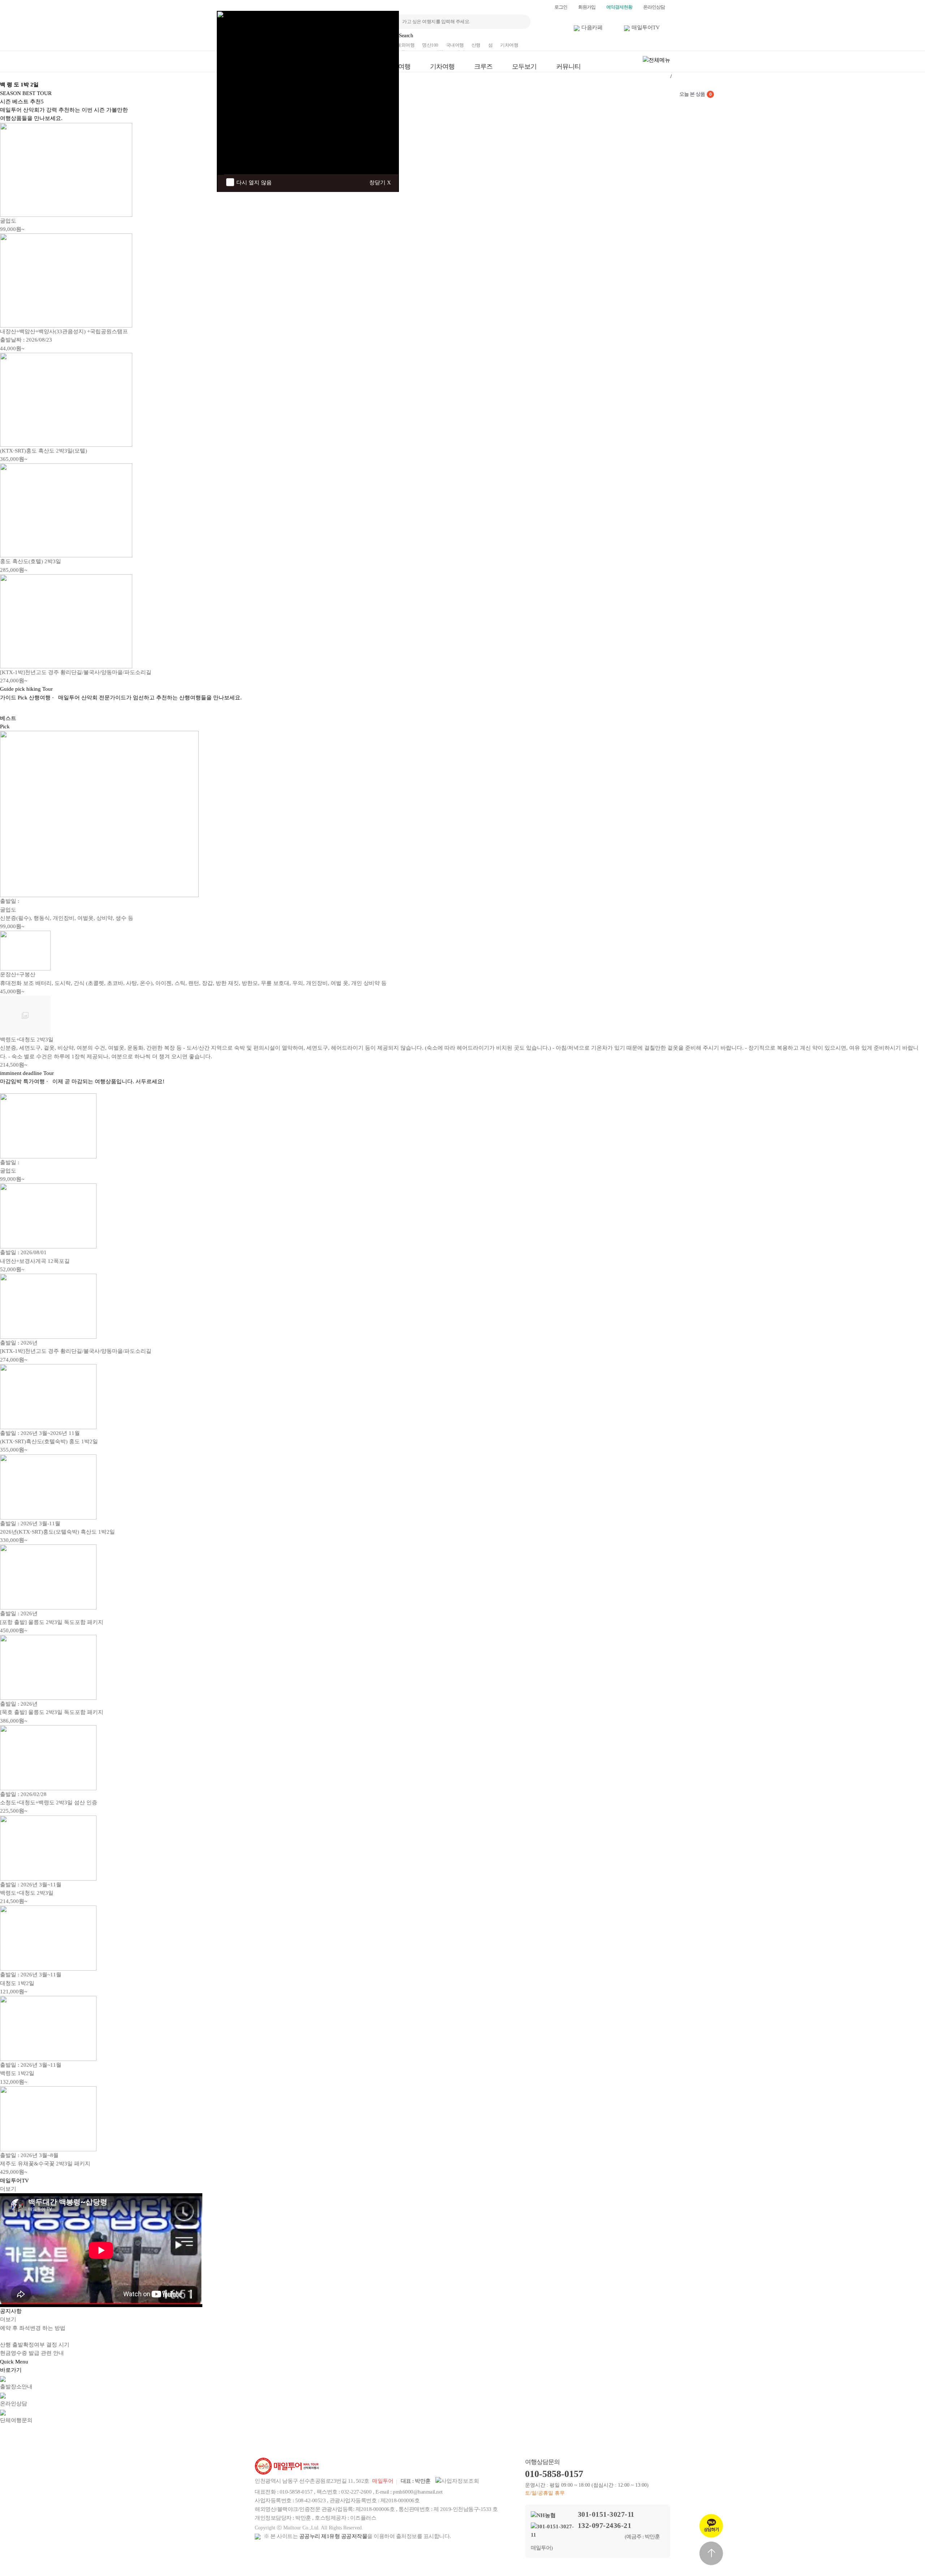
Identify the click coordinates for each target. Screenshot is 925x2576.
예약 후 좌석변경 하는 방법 (33, 2328)
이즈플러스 (363, 2518)
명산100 (430, 45)
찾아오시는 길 (488, 2436)
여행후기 (644, 2436)
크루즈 (483, 67)
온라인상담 (654, 7)
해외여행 (405, 45)
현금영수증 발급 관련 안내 (32, 2353)
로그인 (561, 7)
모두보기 (524, 67)
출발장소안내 (540, 2436)
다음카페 (592, 27)
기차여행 (509, 45)
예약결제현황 (619, 7)
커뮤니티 (568, 67)
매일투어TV (646, 27)
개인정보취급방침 (384, 2436)
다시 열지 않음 (254, 183)
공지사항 (592, 2436)
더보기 (8, 2189)
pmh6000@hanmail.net (418, 2492)
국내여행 (455, 45)
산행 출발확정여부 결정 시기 (35, 2345)
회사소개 (280, 2436)
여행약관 (436, 2436)
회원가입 (587, 7)
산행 (476, 45)
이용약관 (332, 2436)
